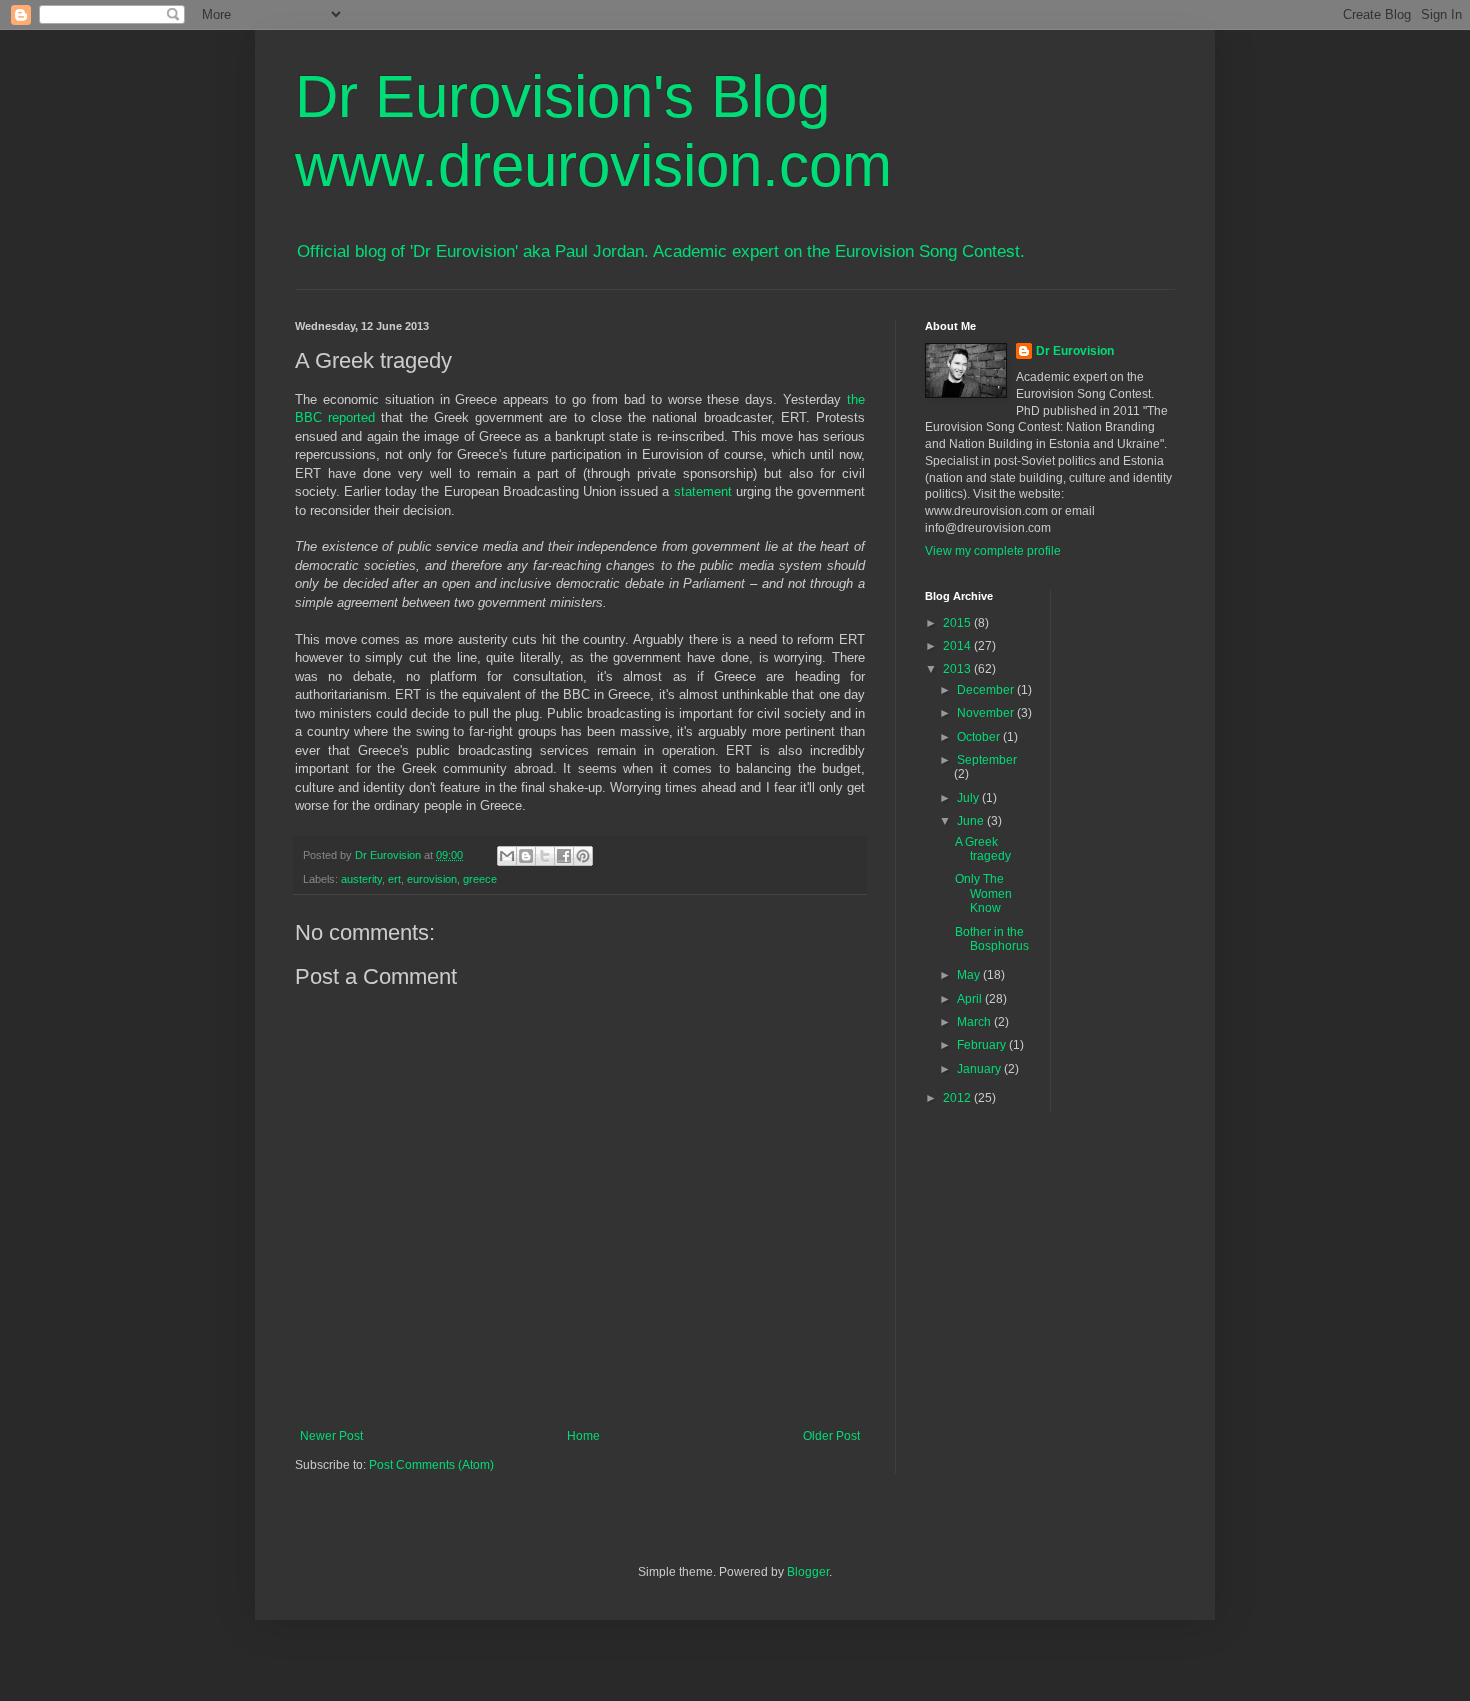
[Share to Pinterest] (583, 856)
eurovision (432, 879)
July (969, 798)
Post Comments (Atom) (431, 1465)
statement (703, 491)
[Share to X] (545, 856)
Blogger (808, 1572)
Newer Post (331, 1436)
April (971, 999)
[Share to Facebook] (564, 856)
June (972, 821)
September (987, 760)
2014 (958, 646)
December (987, 690)
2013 (958, 669)
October (980, 737)
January (980, 1069)
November (987, 713)
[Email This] (507, 856)
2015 (958, 623)
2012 (958, 1098)
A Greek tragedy (983, 849)
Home (583, 1436)
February (983, 1045)
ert (394, 879)
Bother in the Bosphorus (992, 939)
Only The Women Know (983, 893)
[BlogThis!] (526, 856)
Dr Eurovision (1075, 351)
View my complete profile (993, 551)
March (975, 1022)
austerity (361, 879)
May (970, 975)
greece (480, 879)
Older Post (831, 1436)
